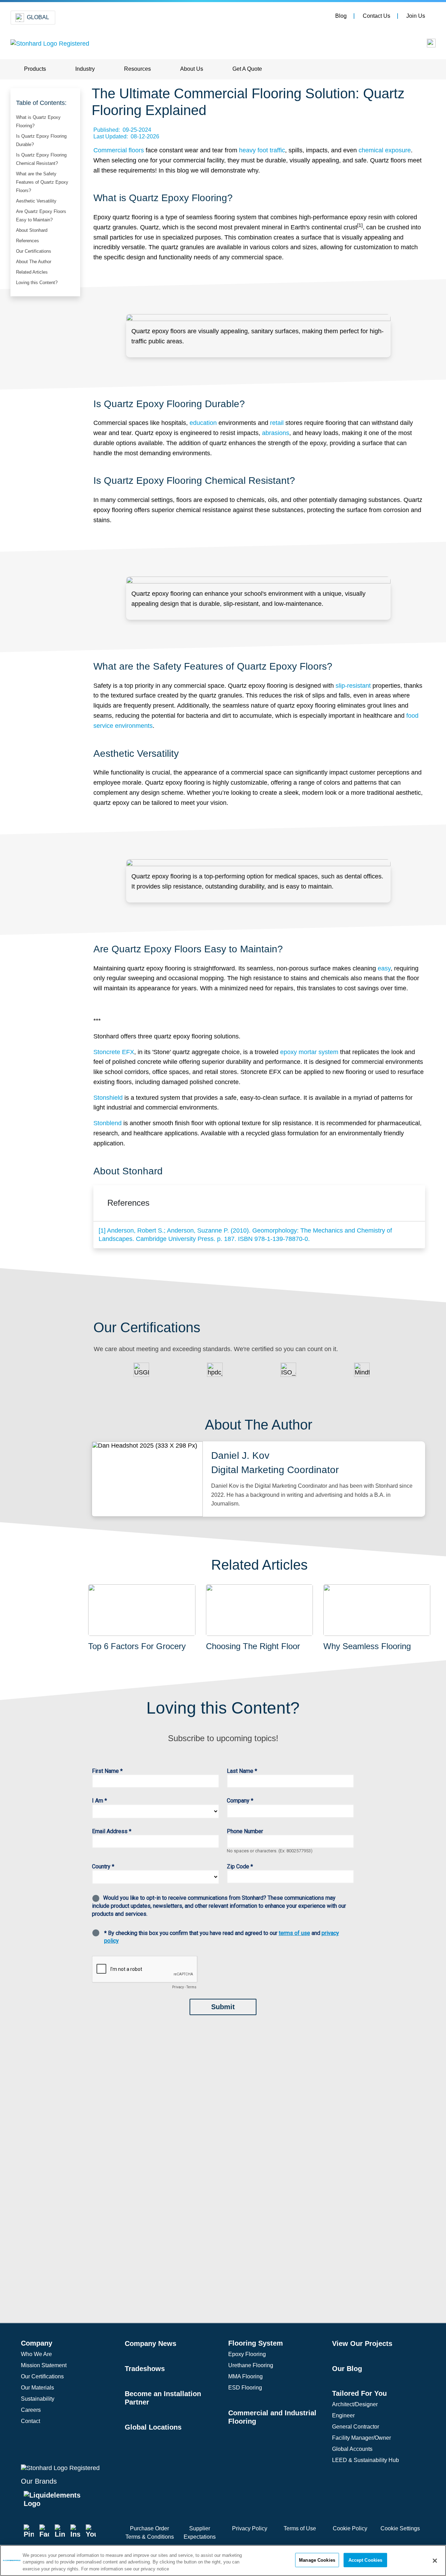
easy (384, 968)
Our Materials (37, 2388)
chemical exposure (385, 150)
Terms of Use (300, 2528)
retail (277, 423)
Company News (151, 2343)
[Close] (435, 2561)
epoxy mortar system (309, 1052)
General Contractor (356, 2427)
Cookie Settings (400, 2528)
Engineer (343, 2415)
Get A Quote (247, 69)
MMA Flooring (245, 2376)
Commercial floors (119, 150)
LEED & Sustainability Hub (366, 2460)
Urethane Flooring (251, 2365)
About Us (192, 69)
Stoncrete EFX (114, 1052)
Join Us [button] (416, 16)
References (28, 241)
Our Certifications (34, 251)
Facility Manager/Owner (362, 2438)
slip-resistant (353, 686)
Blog (341, 16)
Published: (122, 130)
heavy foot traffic (262, 150)
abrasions (276, 433)
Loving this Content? (37, 283)
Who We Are (36, 2354)
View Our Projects (362, 2343)
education (203, 423)
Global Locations (153, 2427)
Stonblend (107, 1123)
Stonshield (108, 1098)
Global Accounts (352, 2449)
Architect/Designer (355, 2404)
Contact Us (376, 16)
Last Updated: (126, 136)
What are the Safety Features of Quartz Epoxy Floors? (42, 182)
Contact (30, 2421)
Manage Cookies (317, 2560)
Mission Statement (44, 2365)
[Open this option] (426, 45)
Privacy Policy (250, 2528)
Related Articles (32, 272)
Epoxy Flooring (247, 2354)
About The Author (34, 262)
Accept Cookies (366, 2560)
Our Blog (347, 2369)
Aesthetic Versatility (36, 201)
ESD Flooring (245, 2388)
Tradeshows (145, 2369)
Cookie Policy (350, 2528)
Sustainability (38, 2399)
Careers (31, 2410)
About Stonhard (32, 230)
